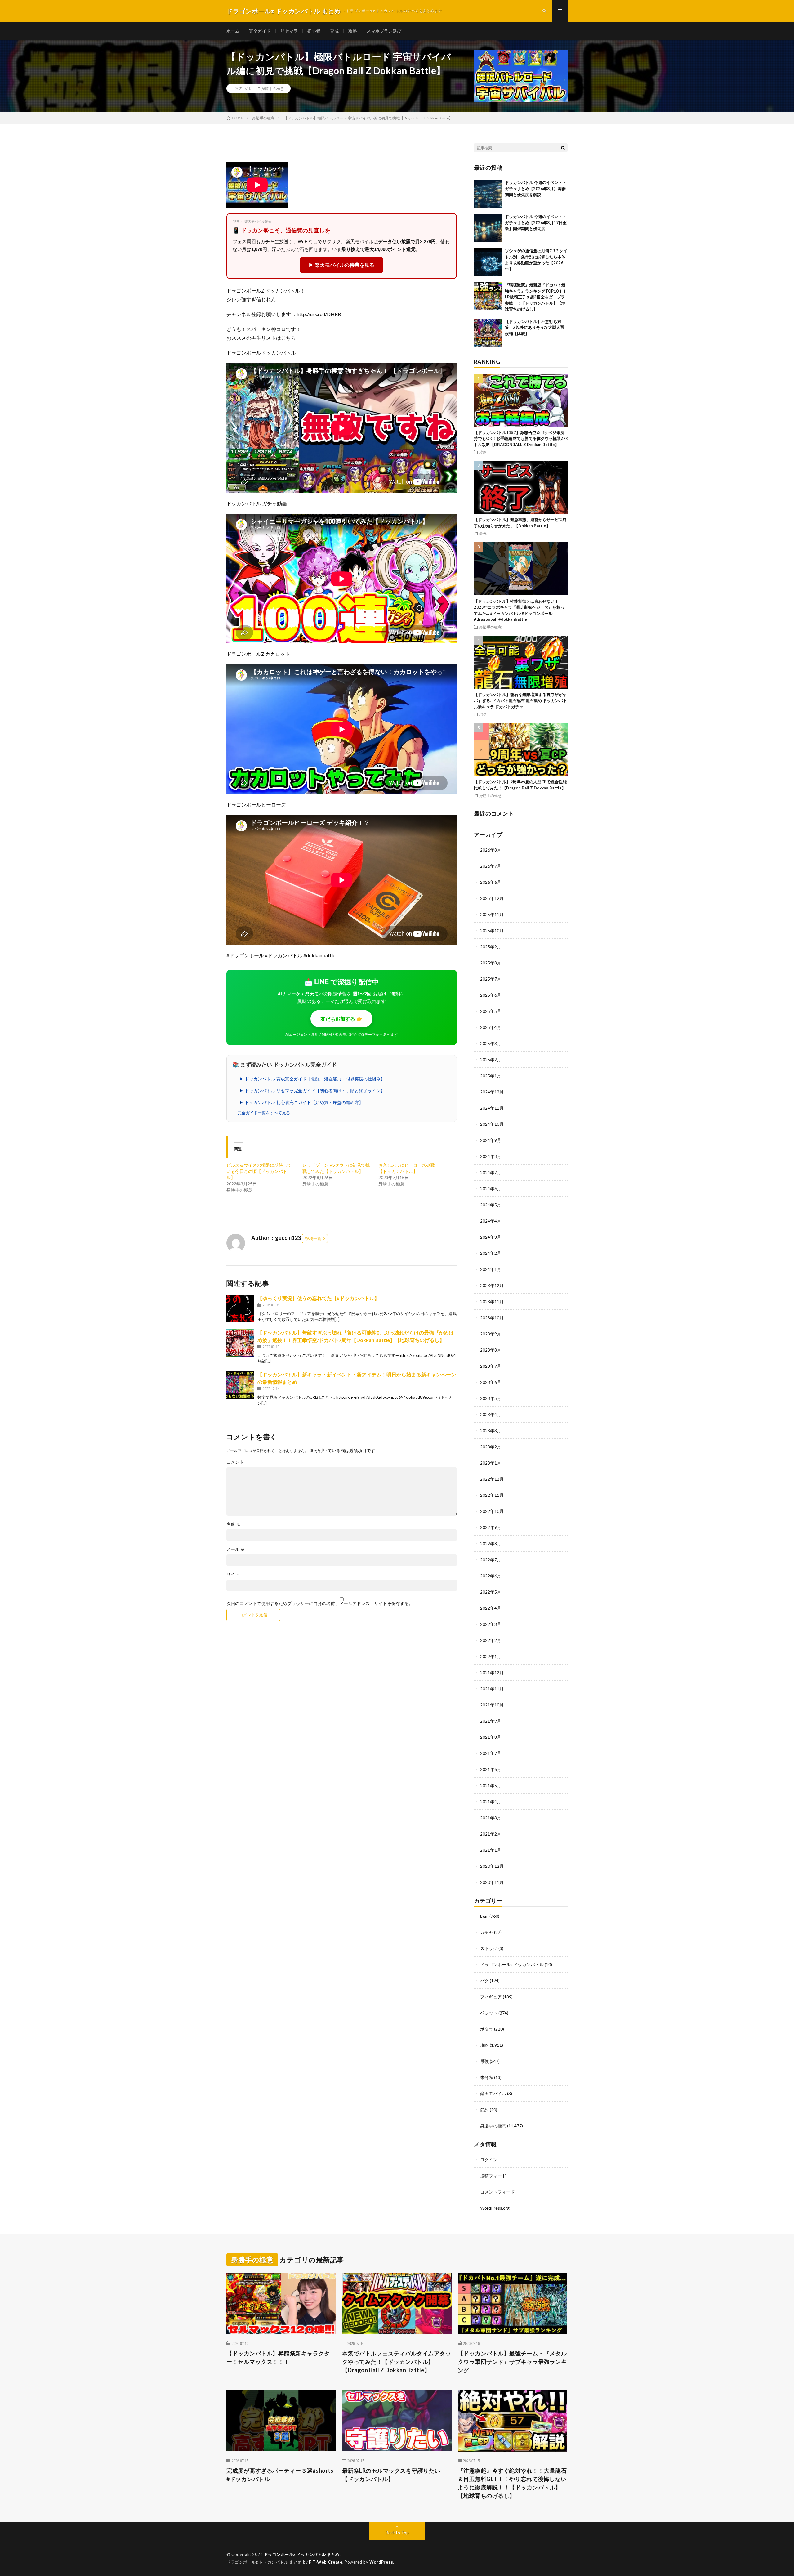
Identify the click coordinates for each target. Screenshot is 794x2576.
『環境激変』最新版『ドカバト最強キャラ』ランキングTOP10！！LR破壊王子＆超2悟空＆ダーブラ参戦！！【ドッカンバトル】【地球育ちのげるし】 (536, 297)
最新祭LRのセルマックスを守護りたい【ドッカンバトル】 (391, 2475)
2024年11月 (492, 1108)
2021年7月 (491, 1753)
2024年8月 (491, 1156)
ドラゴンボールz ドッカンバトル (512, 1964)
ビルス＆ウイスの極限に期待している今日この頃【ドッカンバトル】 (259, 1171)
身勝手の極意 (273, 88)
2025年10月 (492, 930)
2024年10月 (492, 1124)
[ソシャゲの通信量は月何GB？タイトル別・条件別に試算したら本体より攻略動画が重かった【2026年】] (488, 262)
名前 (233, 1524)
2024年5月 (491, 1205)
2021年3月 (491, 1818)
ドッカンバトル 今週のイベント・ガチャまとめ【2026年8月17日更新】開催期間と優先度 (536, 223)
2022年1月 (491, 1656)
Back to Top (397, 2532)
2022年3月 (491, 1624)
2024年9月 (491, 1140)
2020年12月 (492, 1866)
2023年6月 (491, 1382)
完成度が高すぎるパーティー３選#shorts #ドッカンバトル (280, 2475)
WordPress (381, 2562)
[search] (563, 148)
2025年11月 (492, 914)
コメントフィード (497, 2192)
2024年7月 (491, 1172)
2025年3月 (491, 1043)
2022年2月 (491, 1640)
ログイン (489, 2160)
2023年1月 (491, 1463)
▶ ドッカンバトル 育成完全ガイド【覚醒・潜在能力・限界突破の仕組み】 (312, 1079)
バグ (483, 714)
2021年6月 (491, 1769)
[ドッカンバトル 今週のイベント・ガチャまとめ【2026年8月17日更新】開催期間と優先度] (488, 228)
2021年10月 (492, 1705)
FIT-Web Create (326, 2562)
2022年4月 (491, 1608)
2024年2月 (491, 1253)
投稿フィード (493, 2176)
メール (236, 1549)
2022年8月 (491, 1543)
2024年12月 (492, 1092)
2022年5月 (491, 1592)
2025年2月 (491, 1060)
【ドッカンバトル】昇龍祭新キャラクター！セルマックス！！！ (278, 2357)
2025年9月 (491, 947)
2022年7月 (491, 1560)
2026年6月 (491, 882)
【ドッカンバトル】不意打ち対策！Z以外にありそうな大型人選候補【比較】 (535, 327)
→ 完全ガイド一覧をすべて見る (261, 1113)
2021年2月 (491, 1834)
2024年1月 (491, 1269)
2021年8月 (491, 1737)
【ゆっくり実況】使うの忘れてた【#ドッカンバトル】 (318, 1298)
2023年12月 (492, 1285)
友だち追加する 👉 (341, 1019)
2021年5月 (491, 1785)
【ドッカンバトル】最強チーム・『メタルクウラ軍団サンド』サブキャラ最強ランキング (512, 2362)
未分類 (487, 2077)
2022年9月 (491, 1527)
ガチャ (487, 1932)
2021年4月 (491, 1802)
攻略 (353, 31)
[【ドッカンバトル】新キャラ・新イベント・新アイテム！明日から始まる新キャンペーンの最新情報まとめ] (240, 1385)
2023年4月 (491, 1414)
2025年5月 (491, 1011)
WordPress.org (495, 2208)
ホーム (233, 31)
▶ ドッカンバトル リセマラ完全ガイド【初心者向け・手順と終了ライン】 (312, 1091)
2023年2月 (491, 1447)
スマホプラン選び (384, 31)
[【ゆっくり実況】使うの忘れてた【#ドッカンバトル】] (240, 1308)
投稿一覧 (313, 1238)
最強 (483, 533)
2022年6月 (491, 1576)
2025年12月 (492, 898)
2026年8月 (491, 850)
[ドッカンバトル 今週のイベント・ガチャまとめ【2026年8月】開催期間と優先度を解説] (488, 194)
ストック (489, 1948)
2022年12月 (492, 1479)
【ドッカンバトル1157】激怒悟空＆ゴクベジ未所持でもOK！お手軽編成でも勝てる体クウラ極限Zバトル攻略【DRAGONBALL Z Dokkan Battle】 (521, 438)
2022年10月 (492, 1511)
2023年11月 (492, 1301)
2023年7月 (491, 1366)
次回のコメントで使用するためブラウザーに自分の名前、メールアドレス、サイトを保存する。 (320, 1603)
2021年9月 (491, 1721)
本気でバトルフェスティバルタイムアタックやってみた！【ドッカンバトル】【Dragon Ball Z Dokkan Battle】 (397, 2362)
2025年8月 (491, 963)
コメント (235, 1462)
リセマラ (289, 31)
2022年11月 (492, 1495)
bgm (484, 1916)
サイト (233, 1574)
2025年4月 (491, 1027)
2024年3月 (491, 1237)
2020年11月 (492, 1882)
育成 (334, 31)
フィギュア (491, 1997)
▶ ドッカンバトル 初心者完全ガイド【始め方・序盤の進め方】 (301, 1102)
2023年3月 (491, 1431)
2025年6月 (491, 995)
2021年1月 (491, 1850)
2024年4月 (491, 1221)
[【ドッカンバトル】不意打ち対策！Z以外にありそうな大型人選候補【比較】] (488, 333)
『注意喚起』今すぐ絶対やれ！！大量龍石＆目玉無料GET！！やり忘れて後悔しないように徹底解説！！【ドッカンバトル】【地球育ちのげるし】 (512, 2483)
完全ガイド (260, 31)
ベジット (489, 2013)
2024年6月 (491, 1189)
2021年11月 (492, 1689)
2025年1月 (491, 1076)
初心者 (314, 31)
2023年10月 (492, 1318)
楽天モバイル (493, 2093)
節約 (484, 2110)
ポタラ (487, 2029)
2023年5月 (491, 1398)
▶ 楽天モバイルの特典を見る (341, 265)
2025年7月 (491, 979)
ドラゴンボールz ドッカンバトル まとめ (302, 2554)
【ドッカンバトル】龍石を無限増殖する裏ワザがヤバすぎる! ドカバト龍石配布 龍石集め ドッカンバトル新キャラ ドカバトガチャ (520, 701)
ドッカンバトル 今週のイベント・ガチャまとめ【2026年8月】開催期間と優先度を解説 (536, 188)
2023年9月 (491, 1334)
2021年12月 (492, 1673)
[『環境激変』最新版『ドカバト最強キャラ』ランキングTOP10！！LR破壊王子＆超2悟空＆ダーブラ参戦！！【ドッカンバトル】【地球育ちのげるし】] (488, 296)
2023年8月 (491, 1350)
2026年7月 (491, 866)
